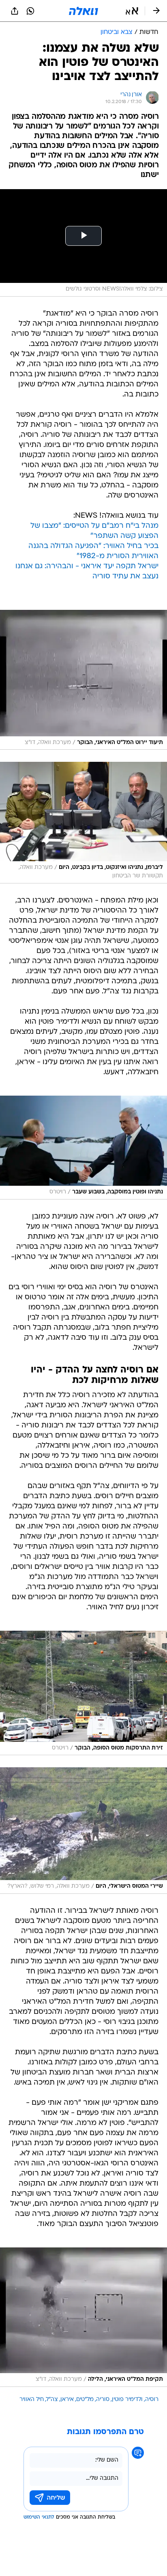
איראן (67, 2400)
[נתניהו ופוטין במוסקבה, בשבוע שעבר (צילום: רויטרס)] (83, 1148)
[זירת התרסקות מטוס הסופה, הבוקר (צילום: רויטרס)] (83, 1693)
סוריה (103, 2400)
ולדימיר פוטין (127, 2400)
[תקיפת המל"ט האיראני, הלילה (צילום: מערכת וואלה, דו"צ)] (83, 2317)
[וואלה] (83, 11)
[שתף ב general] (15, 11)
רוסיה (152, 2400)
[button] (132, 11)
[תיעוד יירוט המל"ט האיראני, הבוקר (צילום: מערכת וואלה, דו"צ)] (83, 680)
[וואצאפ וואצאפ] (30, 11)
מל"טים (85, 2400)
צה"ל (52, 2400)
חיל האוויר (32, 2400)
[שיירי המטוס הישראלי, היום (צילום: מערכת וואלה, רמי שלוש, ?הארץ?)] (83, 1830)
